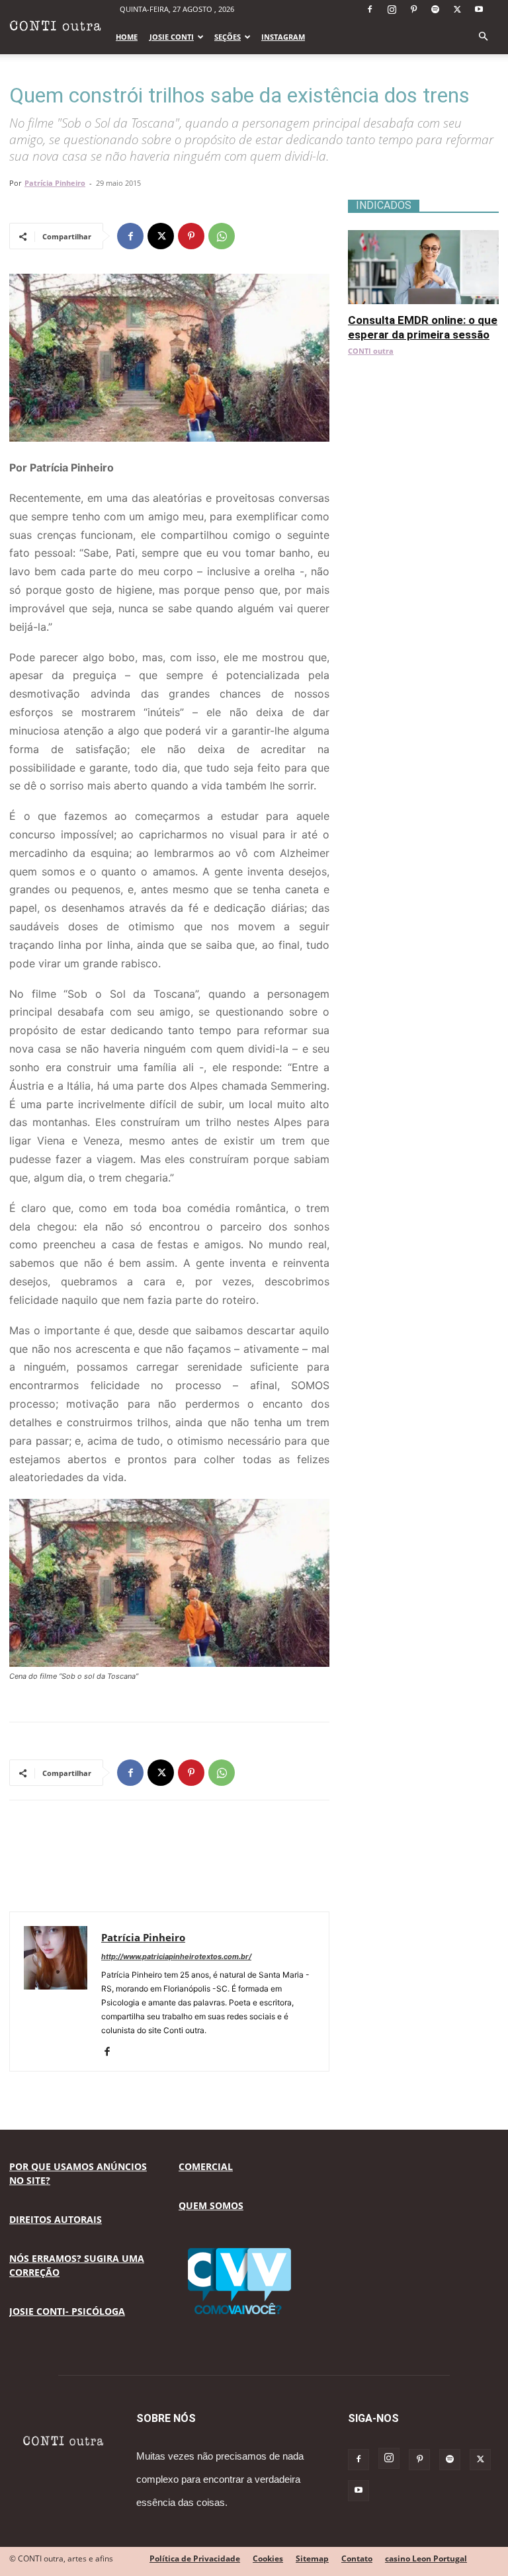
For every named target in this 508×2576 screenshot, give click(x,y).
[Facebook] (370, 9)
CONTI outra (371, 351)
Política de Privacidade (195, 2558)
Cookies (268, 2558)
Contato (357, 2558)
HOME (127, 37)
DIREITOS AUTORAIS (56, 2219)
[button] (483, 37)
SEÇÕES (228, 37)
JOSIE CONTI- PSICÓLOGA (67, 2311)
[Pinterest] (413, 9)
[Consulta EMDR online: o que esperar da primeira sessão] (423, 237)
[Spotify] (435, 9)
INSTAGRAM (283, 37)
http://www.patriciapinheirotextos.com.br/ (176, 1956)
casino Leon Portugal (426, 2558)
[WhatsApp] (222, 236)
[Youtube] (479, 9)
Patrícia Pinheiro (55, 183)
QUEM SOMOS (211, 2205)
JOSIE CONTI (172, 37)
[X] (457, 9)
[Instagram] (392, 9)
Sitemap (312, 2558)
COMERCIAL (206, 2166)
